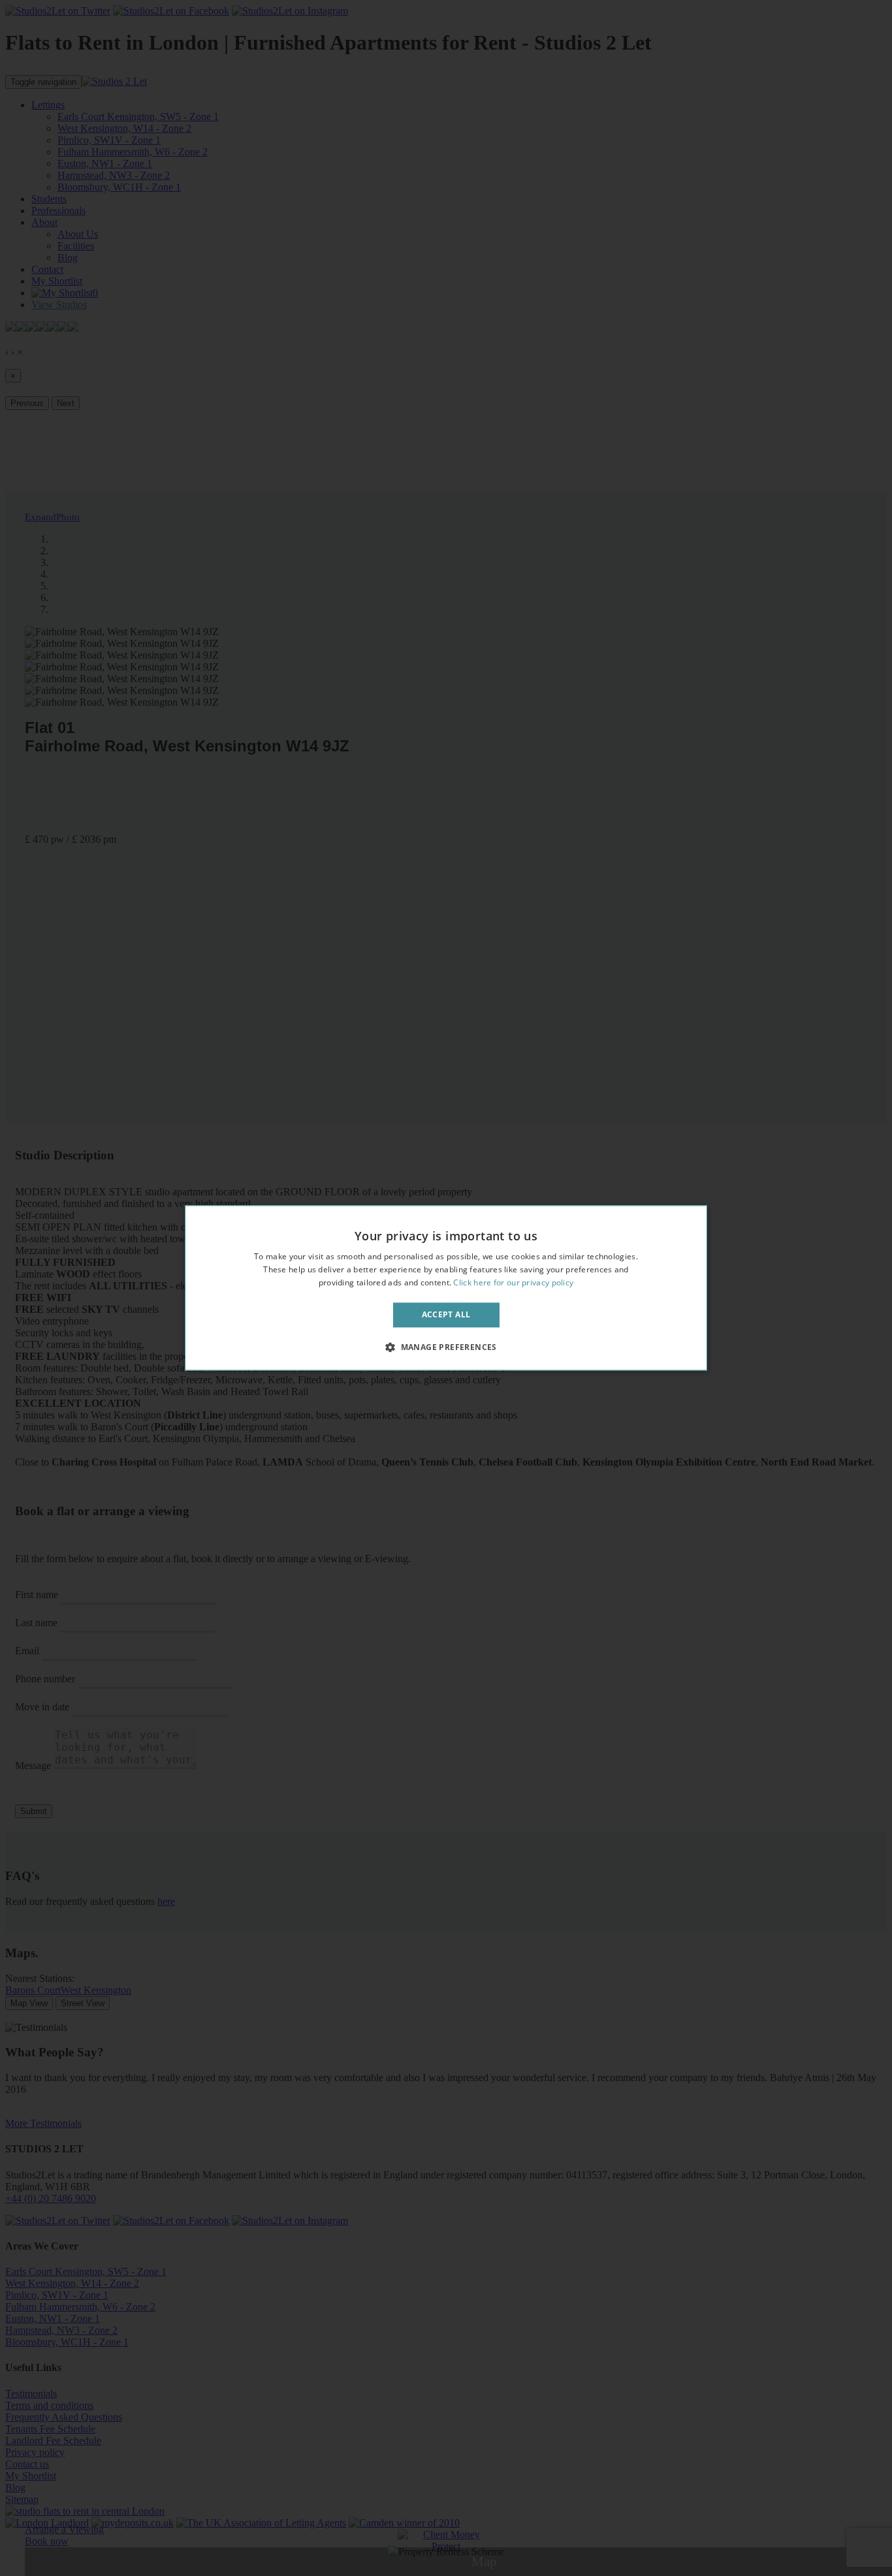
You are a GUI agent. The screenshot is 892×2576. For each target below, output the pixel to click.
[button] (446, 1347)
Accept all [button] (446, 1314)
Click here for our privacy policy (513, 1282)
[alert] (446, 1288)
